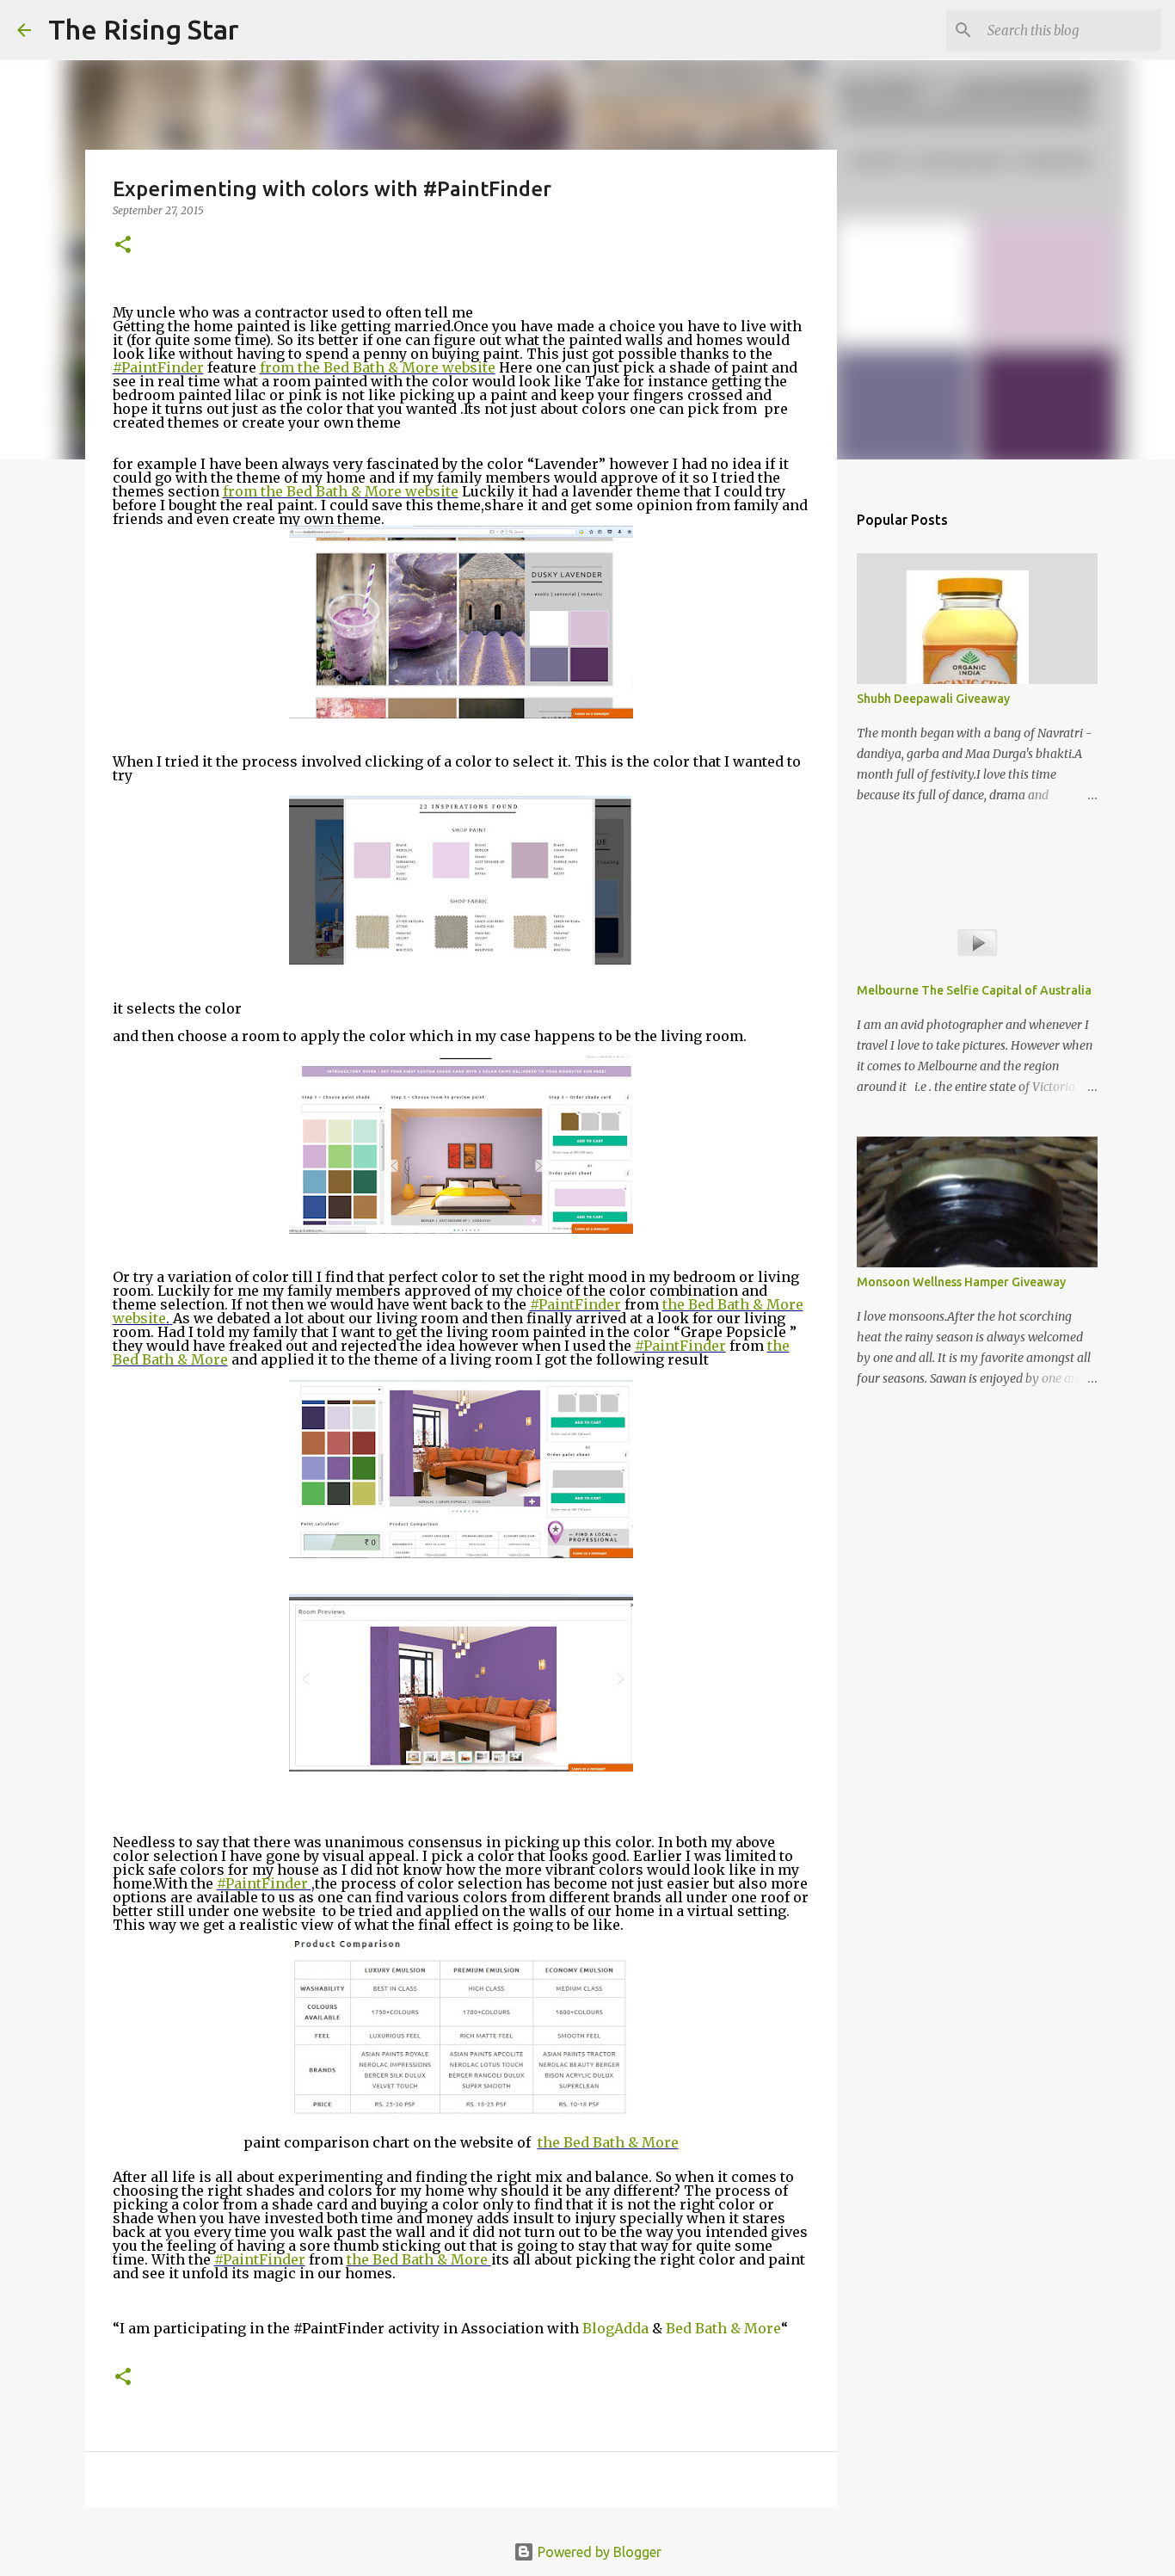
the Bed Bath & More (608, 2142)
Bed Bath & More (723, 2328)
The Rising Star (144, 29)
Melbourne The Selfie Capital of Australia (974, 990)
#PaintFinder (158, 367)
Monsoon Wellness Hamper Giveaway (961, 1282)
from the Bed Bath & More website (378, 367)
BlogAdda (615, 2328)
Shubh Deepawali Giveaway (933, 699)
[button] (123, 246)
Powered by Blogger (598, 2552)
